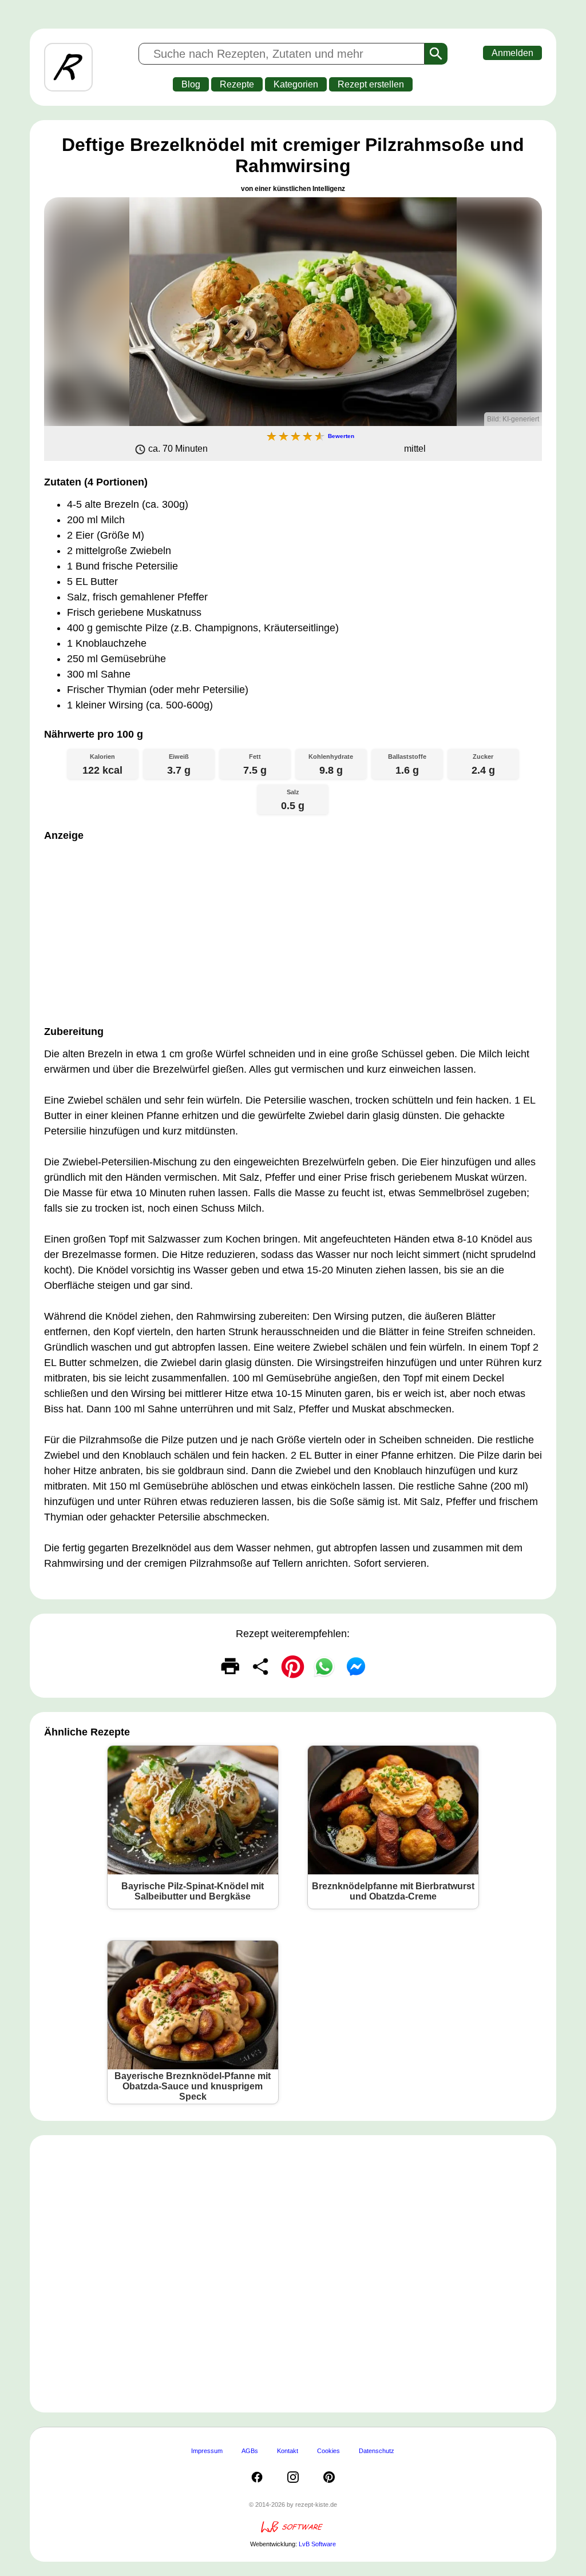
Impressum (207, 2451)
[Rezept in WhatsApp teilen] (324, 1666)
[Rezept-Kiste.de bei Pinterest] (329, 2477)
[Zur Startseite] (68, 67)
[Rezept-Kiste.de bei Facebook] (257, 2477)
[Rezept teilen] (262, 1666)
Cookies (328, 2451)
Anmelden (512, 53)
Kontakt (288, 2451)
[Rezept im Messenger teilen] (356, 1666)
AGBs (250, 2451)
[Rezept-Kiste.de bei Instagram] (293, 2477)
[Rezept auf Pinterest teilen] (293, 1666)
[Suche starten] (436, 54)
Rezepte (237, 84)
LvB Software (317, 2544)
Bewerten (341, 436)
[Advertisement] (293, 930)
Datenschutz (377, 2451)
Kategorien (296, 84)
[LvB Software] (293, 2531)
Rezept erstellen (371, 84)
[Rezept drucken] (230, 1666)
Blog (191, 84)
